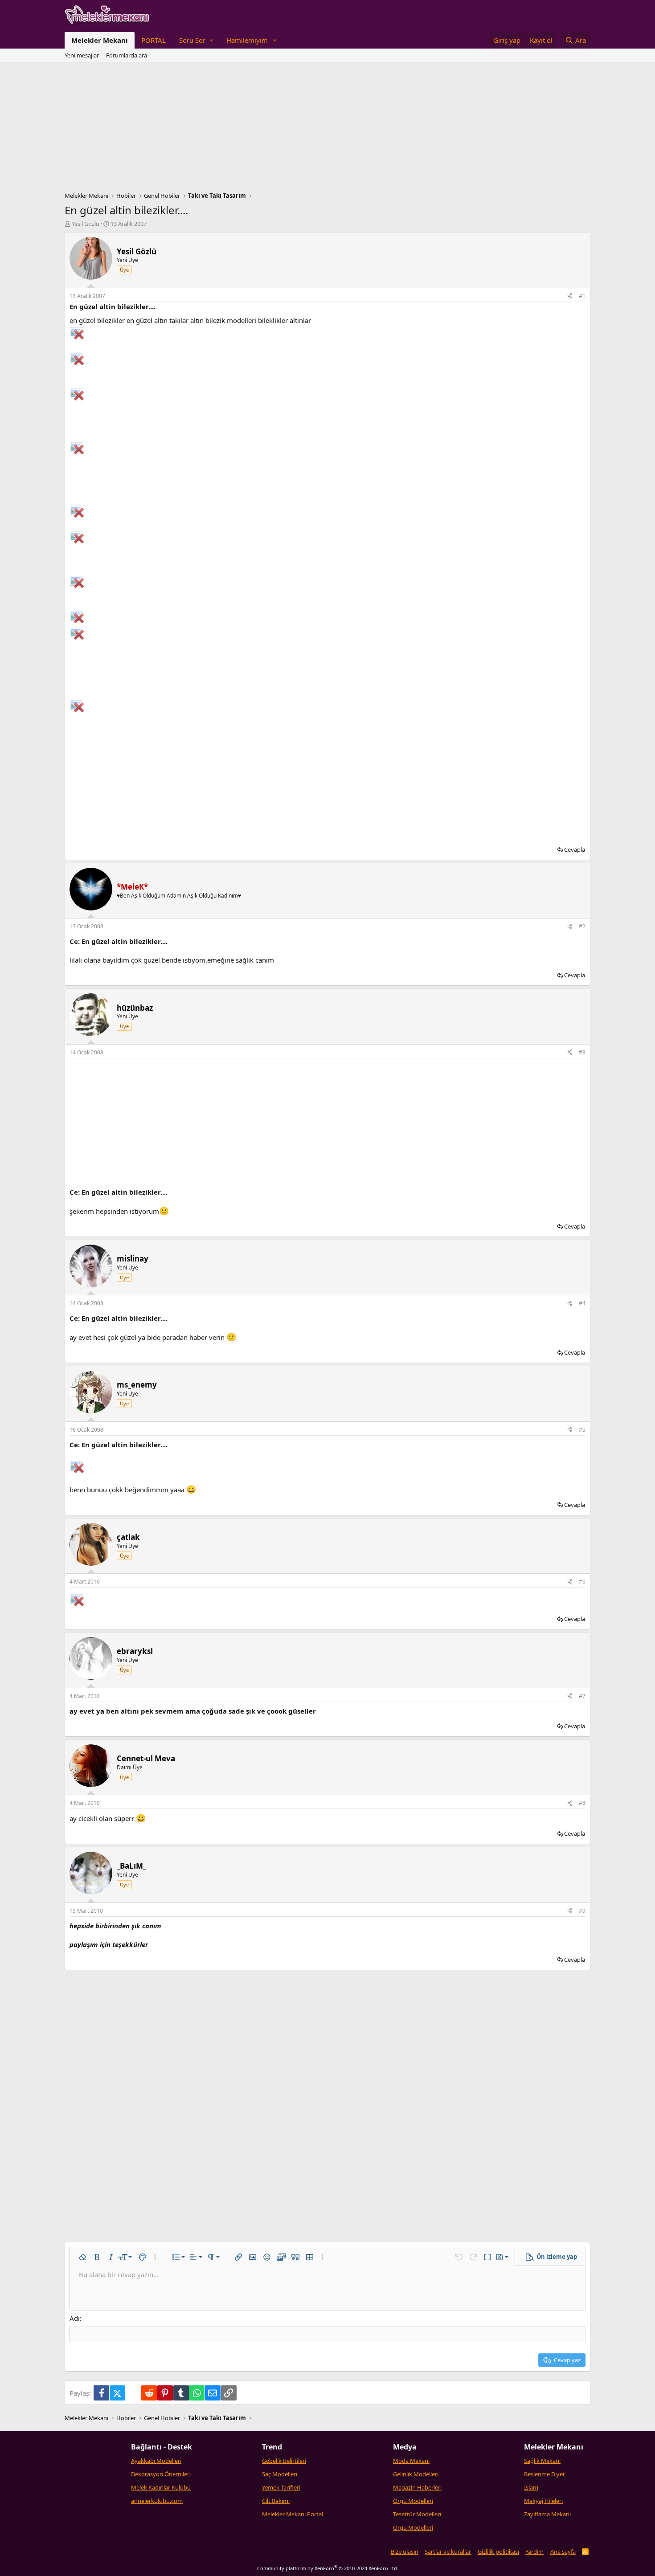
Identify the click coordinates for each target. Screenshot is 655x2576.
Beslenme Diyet (544, 2474)
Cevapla (575, 849)
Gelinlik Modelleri (416, 2474)
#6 (582, 1582)
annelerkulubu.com (157, 2501)
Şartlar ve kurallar (448, 2552)
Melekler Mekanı (100, 40)
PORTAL (154, 40)
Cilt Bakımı (276, 2501)
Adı (75, 2318)
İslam (531, 2487)
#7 (582, 1696)
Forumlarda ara (127, 55)
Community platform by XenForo (328, 2568)
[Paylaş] (570, 296)
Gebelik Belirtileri (284, 2461)
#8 (582, 1803)
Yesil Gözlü (86, 224)
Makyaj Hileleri (543, 2501)
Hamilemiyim (247, 40)
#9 (582, 1911)
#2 (582, 926)
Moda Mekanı (411, 2461)
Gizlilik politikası (498, 2552)
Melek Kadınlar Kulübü (161, 2487)
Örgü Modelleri (413, 2501)
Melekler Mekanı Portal (293, 2514)
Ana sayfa (563, 2552)
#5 (582, 1430)
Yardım (534, 2552)
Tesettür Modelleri (417, 2514)
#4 (582, 1303)
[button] (196, 40)
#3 (582, 1052)
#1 (582, 296)
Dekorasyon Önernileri (161, 2474)
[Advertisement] (327, 129)
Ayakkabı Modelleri (156, 2461)
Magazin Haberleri (417, 2487)
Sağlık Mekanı (542, 2461)
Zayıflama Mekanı (547, 2514)
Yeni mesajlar (82, 55)
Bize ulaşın (405, 2552)
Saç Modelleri (280, 2474)
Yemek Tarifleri (281, 2487)
